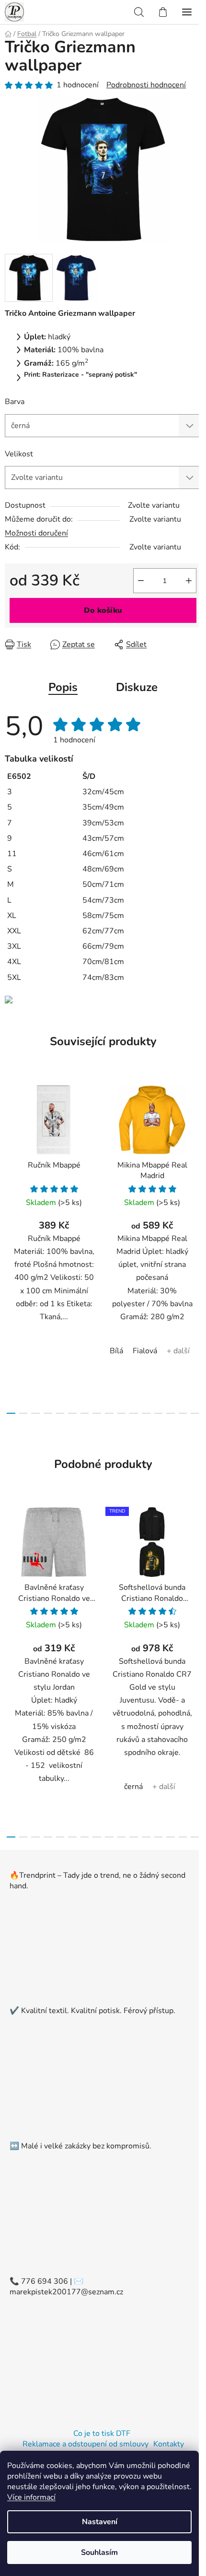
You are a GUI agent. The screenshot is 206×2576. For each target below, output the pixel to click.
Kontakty (169, 2444)
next (196, 1158)
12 (159, 1413)
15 (195, 1413)
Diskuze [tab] (137, 687)
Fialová (145, 1351)
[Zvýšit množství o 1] (189, 581)
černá (133, 1787)
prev (10, 1158)
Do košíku (103, 610)
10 (134, 1413)
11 (146, 1413)
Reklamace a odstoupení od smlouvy (86, 2444)
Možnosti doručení (36, 533)
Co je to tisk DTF (102, 2433)
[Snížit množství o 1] (141, 581)
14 (183, 1413)
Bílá (116, 1351)
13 (171, 1413)
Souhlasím (99, 2552)
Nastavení (100, 2522)
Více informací (31, 2497)
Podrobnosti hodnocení (146, 85)
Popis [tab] (63, 687)
